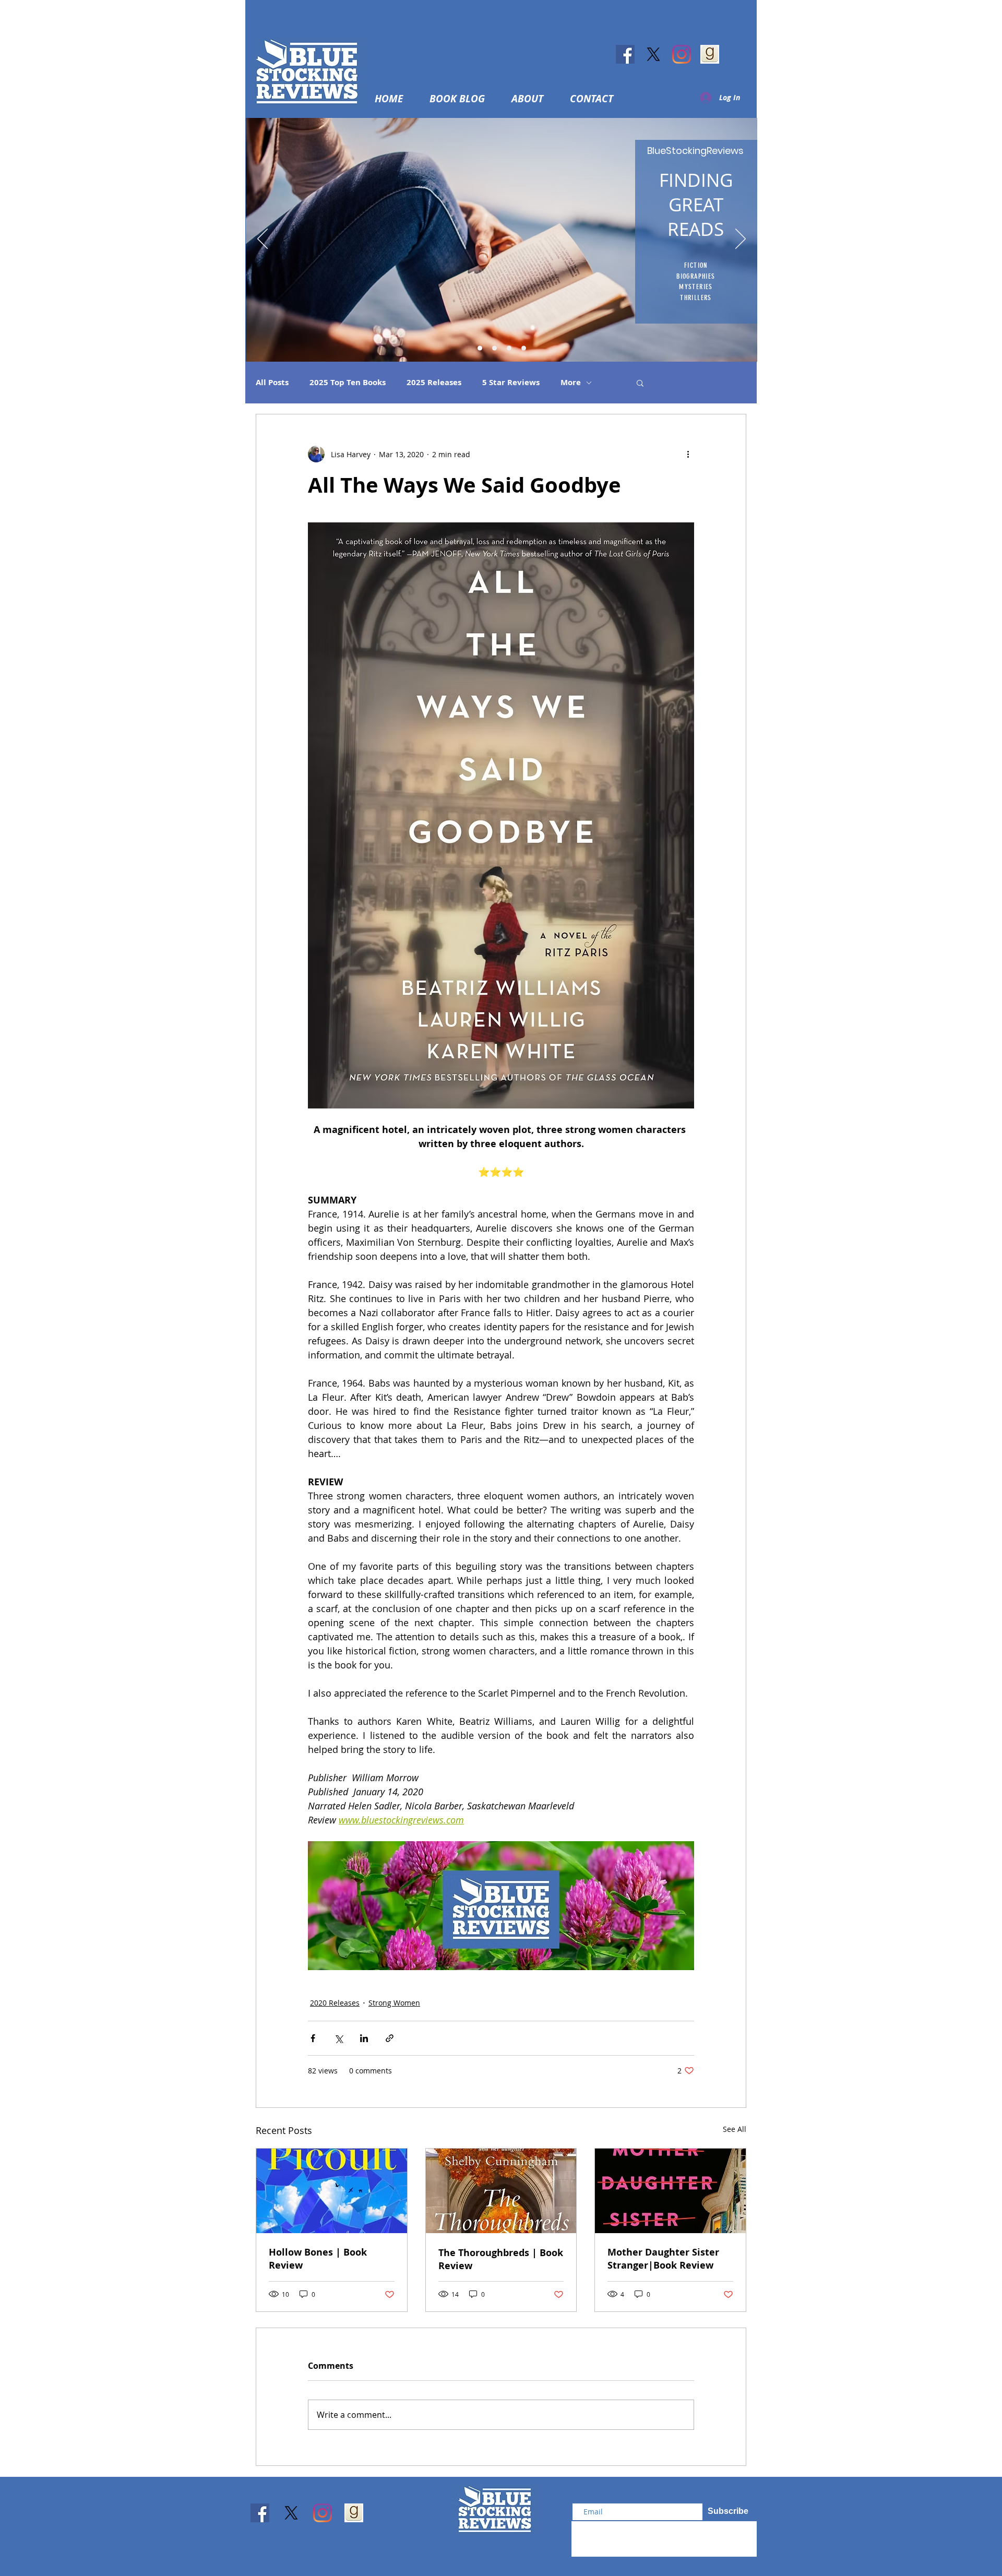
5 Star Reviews (511, 383)
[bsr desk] (524, 348)
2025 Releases (434, 383)
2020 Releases (335, 2003)
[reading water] (480, 348)
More (571, 383)
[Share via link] (390, 2038)
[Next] (741, 240)
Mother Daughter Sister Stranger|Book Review (663, 2259)
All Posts (272, 383)
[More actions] (688, 454)
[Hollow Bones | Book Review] (332, 2191)
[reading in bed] (509, 348)
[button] (533, 99)
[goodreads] (710, 54)
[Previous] (263, 240)
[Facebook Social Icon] (625, 54)
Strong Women (394, 2003)
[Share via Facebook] (313, 2038)
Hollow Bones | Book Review (318, 2259)
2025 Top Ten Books (348, 383)
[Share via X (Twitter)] (338, 2038)
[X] (653, 54)
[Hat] (494, 348)
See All (735, 2129)
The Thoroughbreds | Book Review (501, 2259)
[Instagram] (682, 54)
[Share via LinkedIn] (364, 2038)
